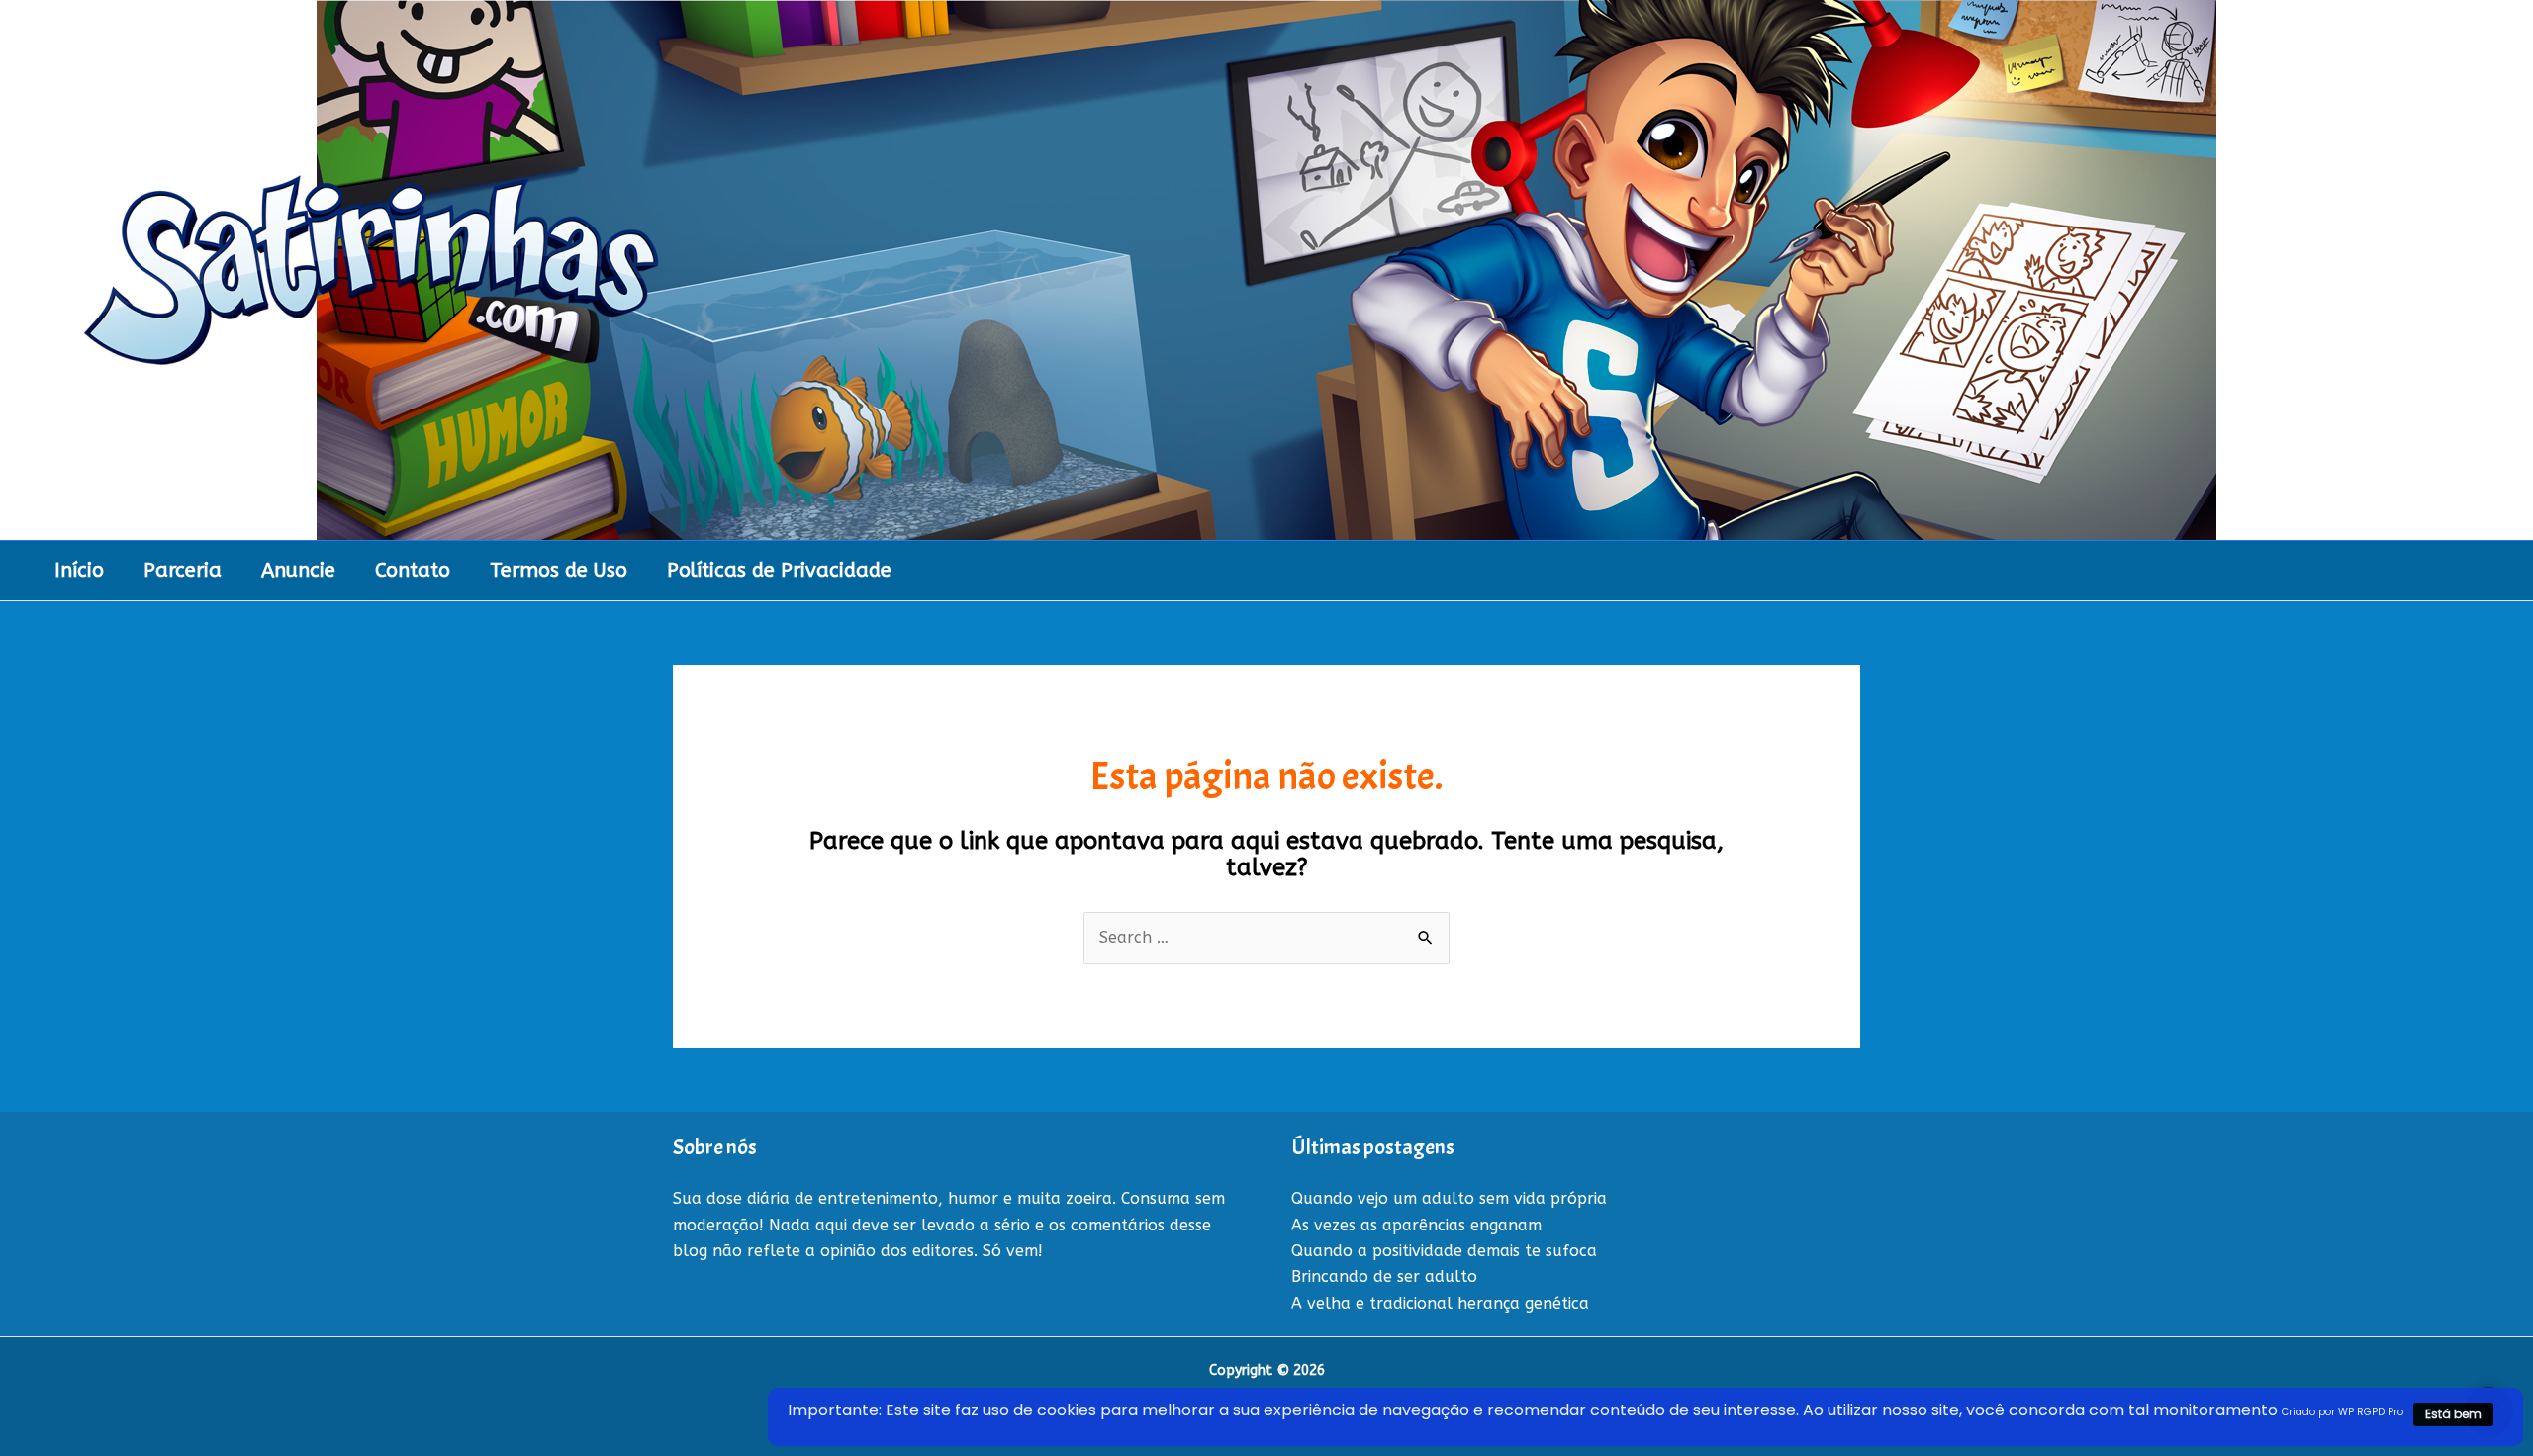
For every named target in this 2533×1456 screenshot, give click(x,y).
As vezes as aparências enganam (1416, 1225)
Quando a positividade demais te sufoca (1444, 1251)
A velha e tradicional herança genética (1440, 1303)
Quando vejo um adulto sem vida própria (1449, 1198)
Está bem (2453, 1414)
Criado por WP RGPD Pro (2343, 1412)
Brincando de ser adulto (1384, 1276)
